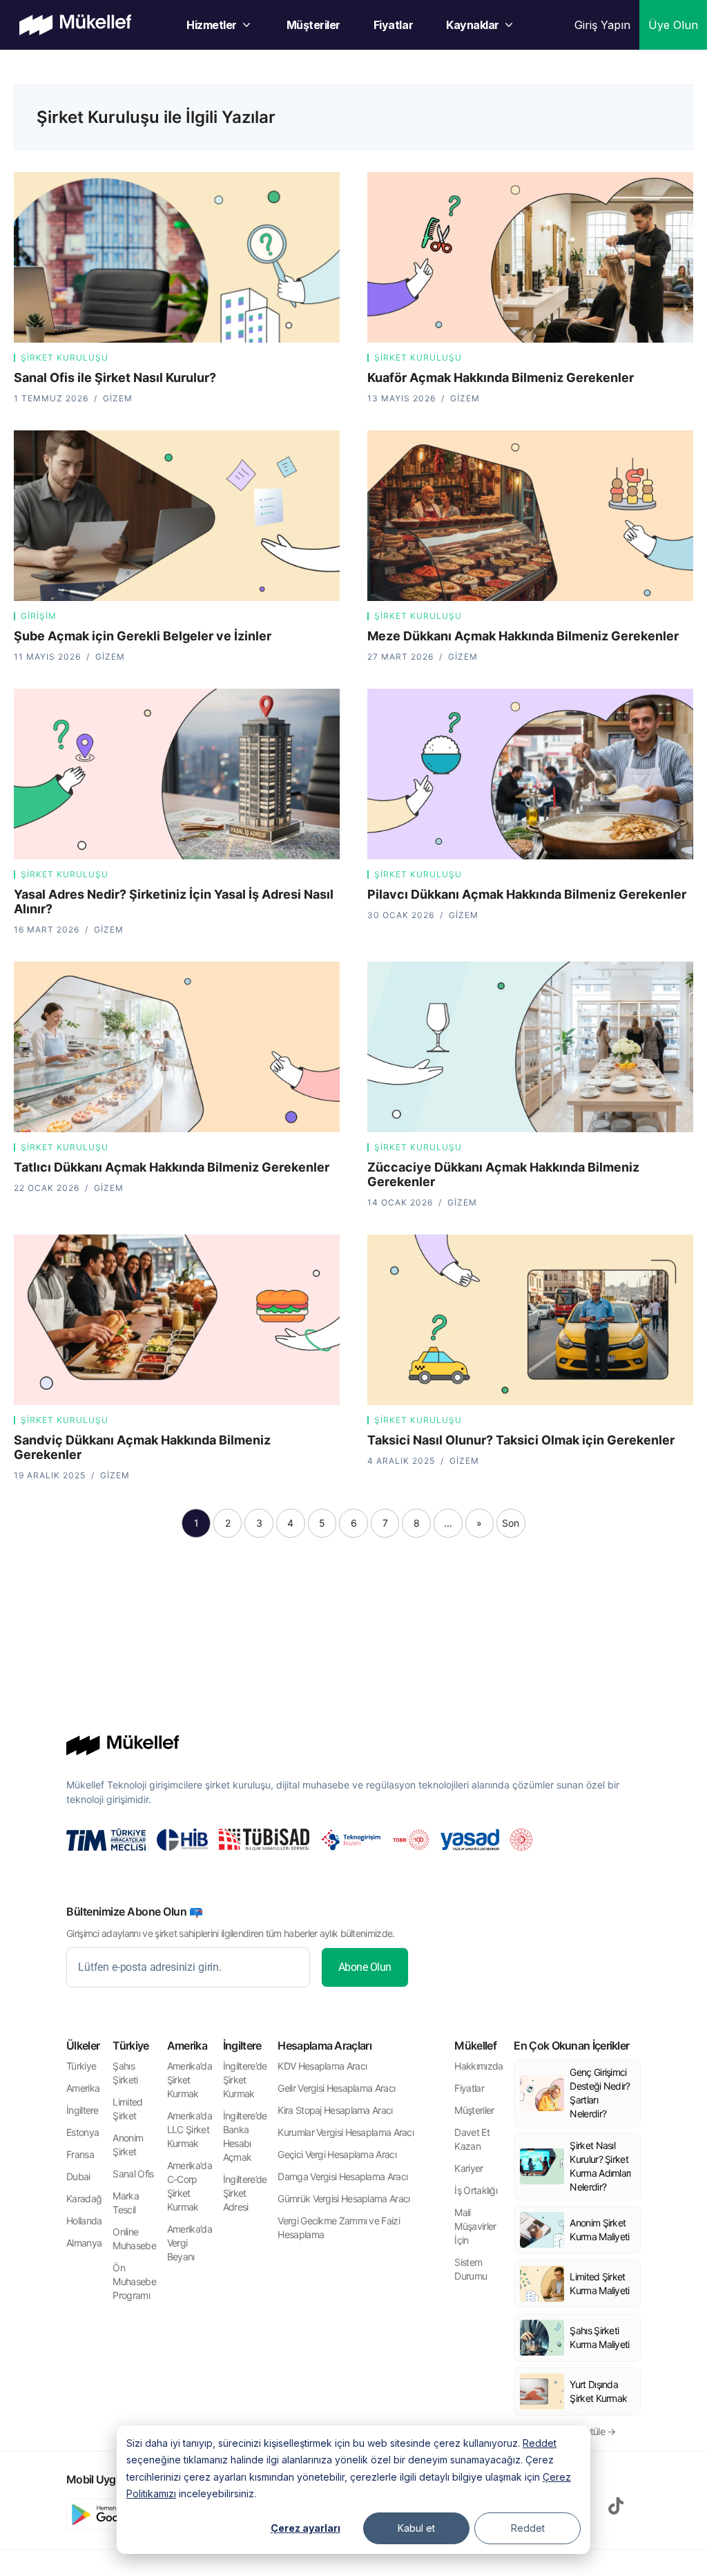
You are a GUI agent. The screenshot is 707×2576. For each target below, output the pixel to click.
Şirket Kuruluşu (65, 357)
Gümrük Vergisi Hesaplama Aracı (343, 2198)
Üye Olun (673, 25)
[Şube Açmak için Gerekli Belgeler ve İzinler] (177, 516)
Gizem (118, 398)
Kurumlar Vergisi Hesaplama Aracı (346, 2132)
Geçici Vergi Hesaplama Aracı (337, 2154)
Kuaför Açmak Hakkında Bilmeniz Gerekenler (501, 378)
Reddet (540, 2443)
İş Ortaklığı (476, 2190)
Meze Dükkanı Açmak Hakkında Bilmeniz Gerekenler (523, 636)
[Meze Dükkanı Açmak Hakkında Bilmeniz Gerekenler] (530, 516)
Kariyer (468, 2168)
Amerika (83, 2088)
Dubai (78, 2176)
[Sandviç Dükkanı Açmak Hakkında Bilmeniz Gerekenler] (177, 1320)
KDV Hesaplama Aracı (322, 2066)
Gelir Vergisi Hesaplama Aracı (336, 2088)
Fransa (80, 2154)
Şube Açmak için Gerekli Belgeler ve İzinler (143, 636)
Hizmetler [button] (212, 25)
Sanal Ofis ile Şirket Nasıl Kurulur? (115, 378)
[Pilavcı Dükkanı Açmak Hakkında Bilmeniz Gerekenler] (530, 774)
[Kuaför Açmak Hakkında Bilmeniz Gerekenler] (530, 257)
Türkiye (81, 2066)
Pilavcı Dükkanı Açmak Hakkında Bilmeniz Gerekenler (527, 894)
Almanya (84, 2243)
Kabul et (416, 2528)
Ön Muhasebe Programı (134, 2281)
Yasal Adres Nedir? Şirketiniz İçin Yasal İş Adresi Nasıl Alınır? (174, 901)
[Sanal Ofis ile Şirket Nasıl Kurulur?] (177, 257)
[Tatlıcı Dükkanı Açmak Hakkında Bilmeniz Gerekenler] (177, 1047)
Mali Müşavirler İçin (475, 2226)
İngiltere (83, 2110)
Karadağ (84, 2198)
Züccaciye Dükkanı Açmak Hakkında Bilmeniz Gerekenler (503, 1174)
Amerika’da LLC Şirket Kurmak (190, 2129)
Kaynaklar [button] (473, 25)
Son (511, 1523)
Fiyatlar (393, 25)
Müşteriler (313, 25)
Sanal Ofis (133, 2174)
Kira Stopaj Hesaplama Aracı (335, 2110)
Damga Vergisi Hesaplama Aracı (342, 2176)
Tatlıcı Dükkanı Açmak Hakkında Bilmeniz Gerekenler (172, 1167)
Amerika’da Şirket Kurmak (190, 2080)
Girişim (39, 616)
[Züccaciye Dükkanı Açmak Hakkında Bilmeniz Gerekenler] (530, 1047)
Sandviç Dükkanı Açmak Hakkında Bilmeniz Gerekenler (142, 1447)
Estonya (83, 2132)
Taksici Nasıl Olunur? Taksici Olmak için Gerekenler (521, 1440)
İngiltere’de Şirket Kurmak (245, 2080)
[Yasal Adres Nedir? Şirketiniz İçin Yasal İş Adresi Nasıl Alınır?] (177, 774)
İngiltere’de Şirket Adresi (245, 2193)
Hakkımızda (478, 2066)
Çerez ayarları (306, 2528)
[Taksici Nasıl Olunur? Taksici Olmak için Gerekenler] (530, 1320)
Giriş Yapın (602, 25)
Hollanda (84, 2221)
